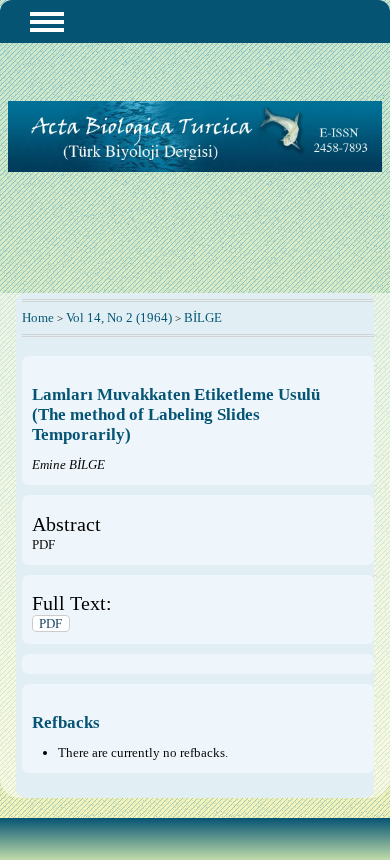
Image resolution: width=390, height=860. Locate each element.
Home (38, 317)
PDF (50, 623)
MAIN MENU (47, 22)
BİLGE (203, 317)
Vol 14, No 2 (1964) (119, 317)
